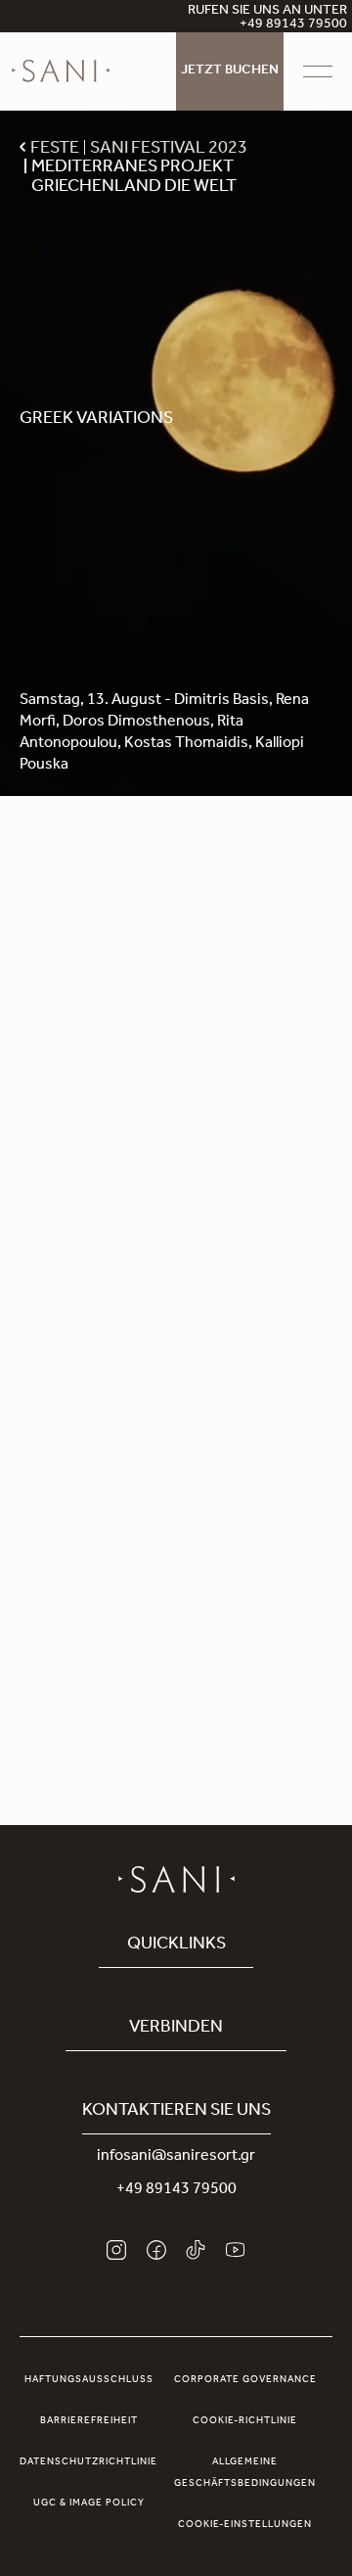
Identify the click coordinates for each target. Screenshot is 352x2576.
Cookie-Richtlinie (245, 2421)
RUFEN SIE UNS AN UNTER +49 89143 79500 (267, 19)
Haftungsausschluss (89, 2380)
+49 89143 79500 (176, 2190)
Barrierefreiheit (89, 2421)
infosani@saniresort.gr (176, 2157)
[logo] (61, 71)
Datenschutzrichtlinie (88, 2462)
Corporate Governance (245, 2380)
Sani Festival (184, 922)
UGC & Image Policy (89, 2504)
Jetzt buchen (230, 71)
